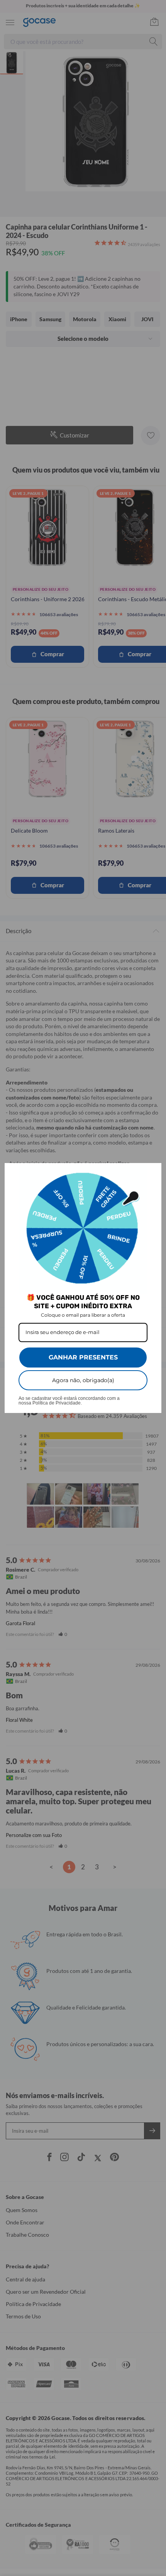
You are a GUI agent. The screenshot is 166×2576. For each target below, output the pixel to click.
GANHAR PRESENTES (83, 1357)
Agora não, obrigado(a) (83, 1380)
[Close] (152, 1172)
